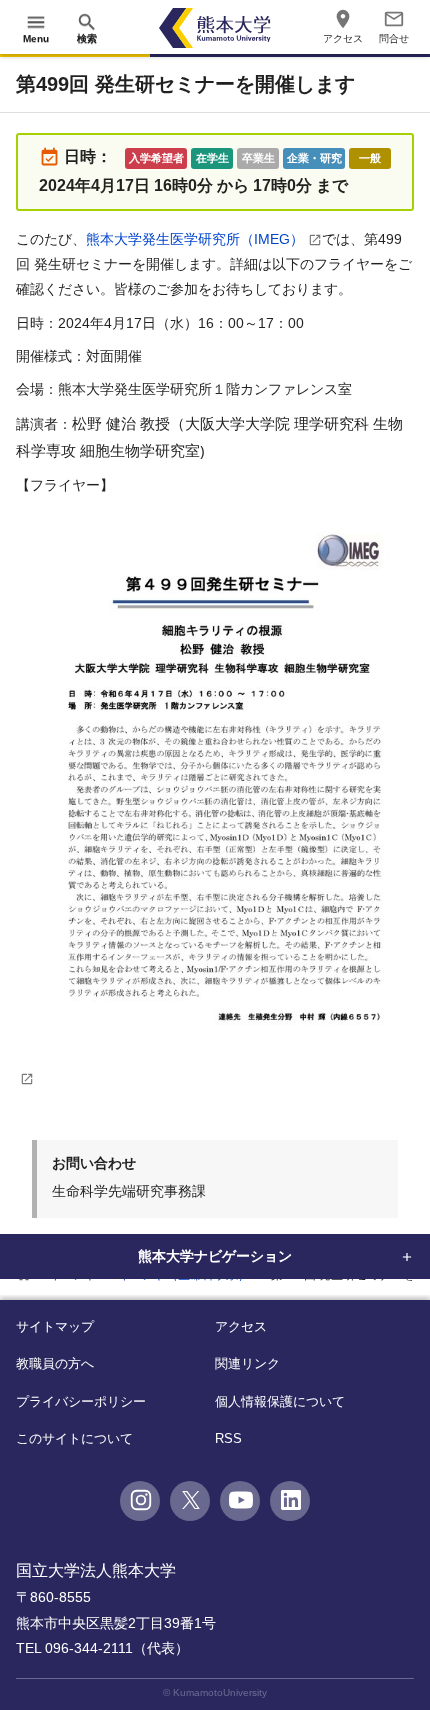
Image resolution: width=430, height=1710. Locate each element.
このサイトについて (74, 1438)
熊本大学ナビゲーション (215, 1256)
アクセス (241, 1326)
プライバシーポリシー (81, 1401)
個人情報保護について (280, 1401)
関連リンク (247, 1363)
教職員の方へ (55, 1363)
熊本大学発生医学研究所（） (195, 239)
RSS (228, 1438)
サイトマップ (55, 1326)
